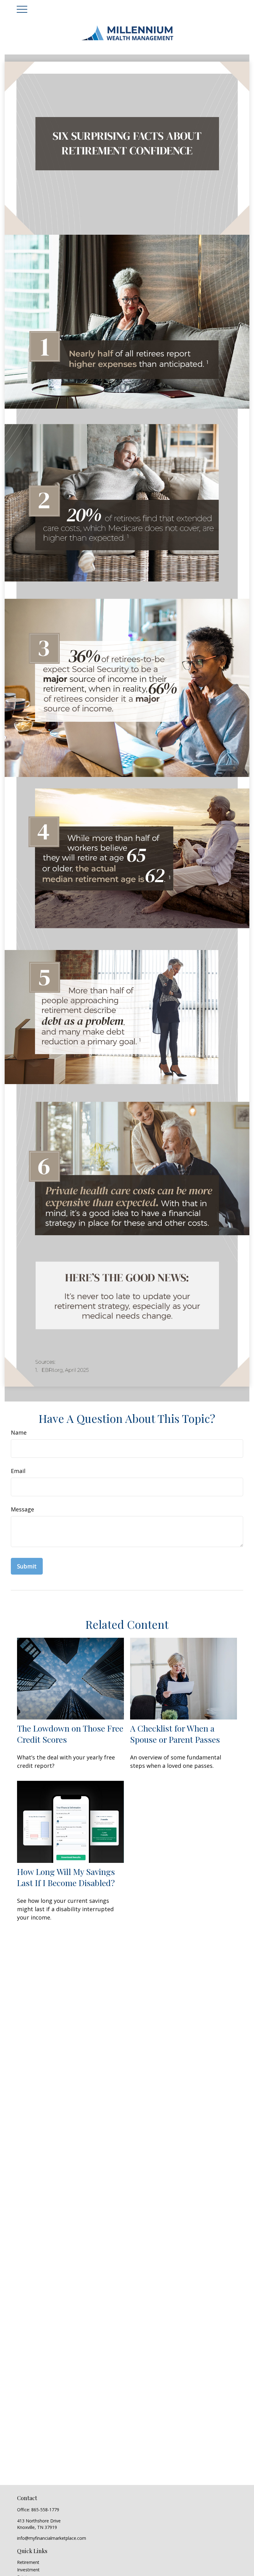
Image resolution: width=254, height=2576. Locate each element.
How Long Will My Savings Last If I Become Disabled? (66, 1877)
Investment (28, 2570)
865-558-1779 (45, 2510)
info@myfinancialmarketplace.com (52, 2538)
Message (22, 1509)
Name (19, 1432)
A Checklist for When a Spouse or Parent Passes (175, 1734)
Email (18, 1471)
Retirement (28, 2562)
